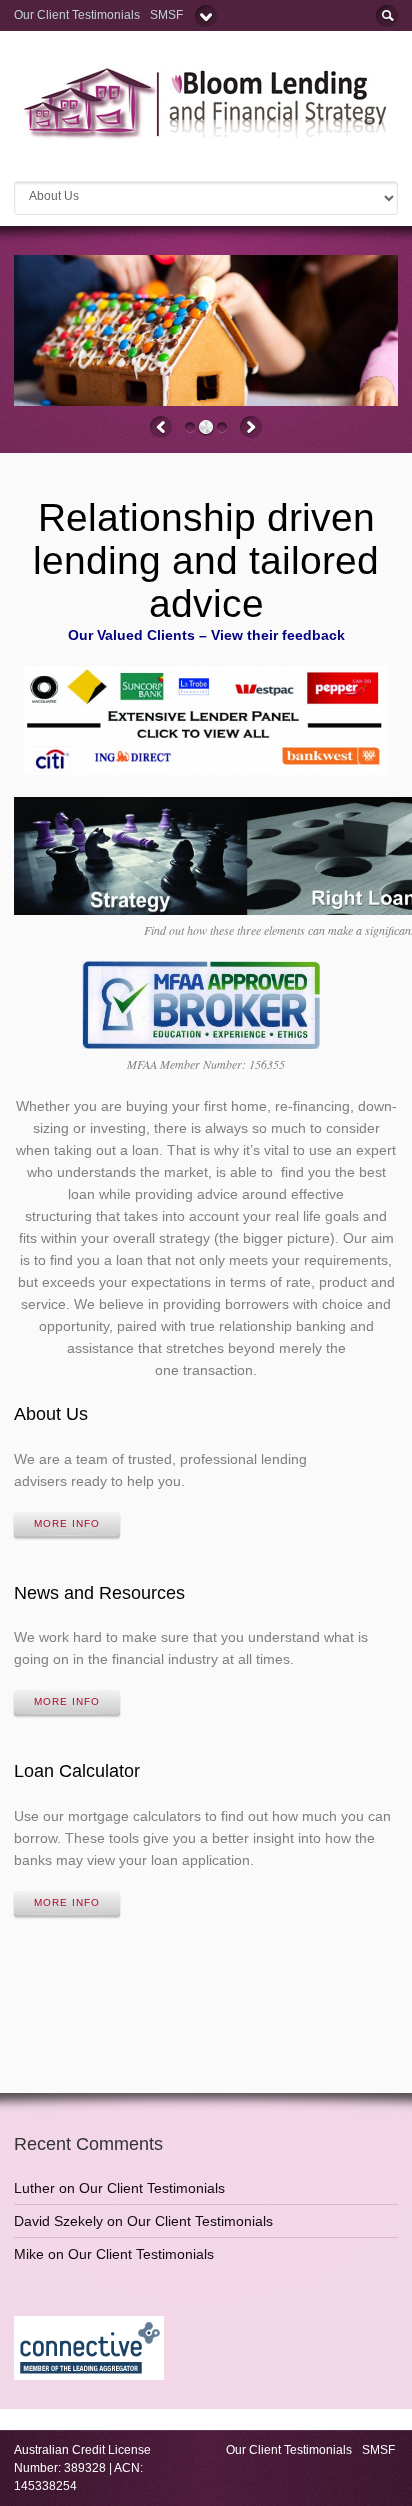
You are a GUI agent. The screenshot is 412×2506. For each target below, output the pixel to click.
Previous (161, 427)
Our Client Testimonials (77, 15)
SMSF (168, 15)
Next (251, 427)
